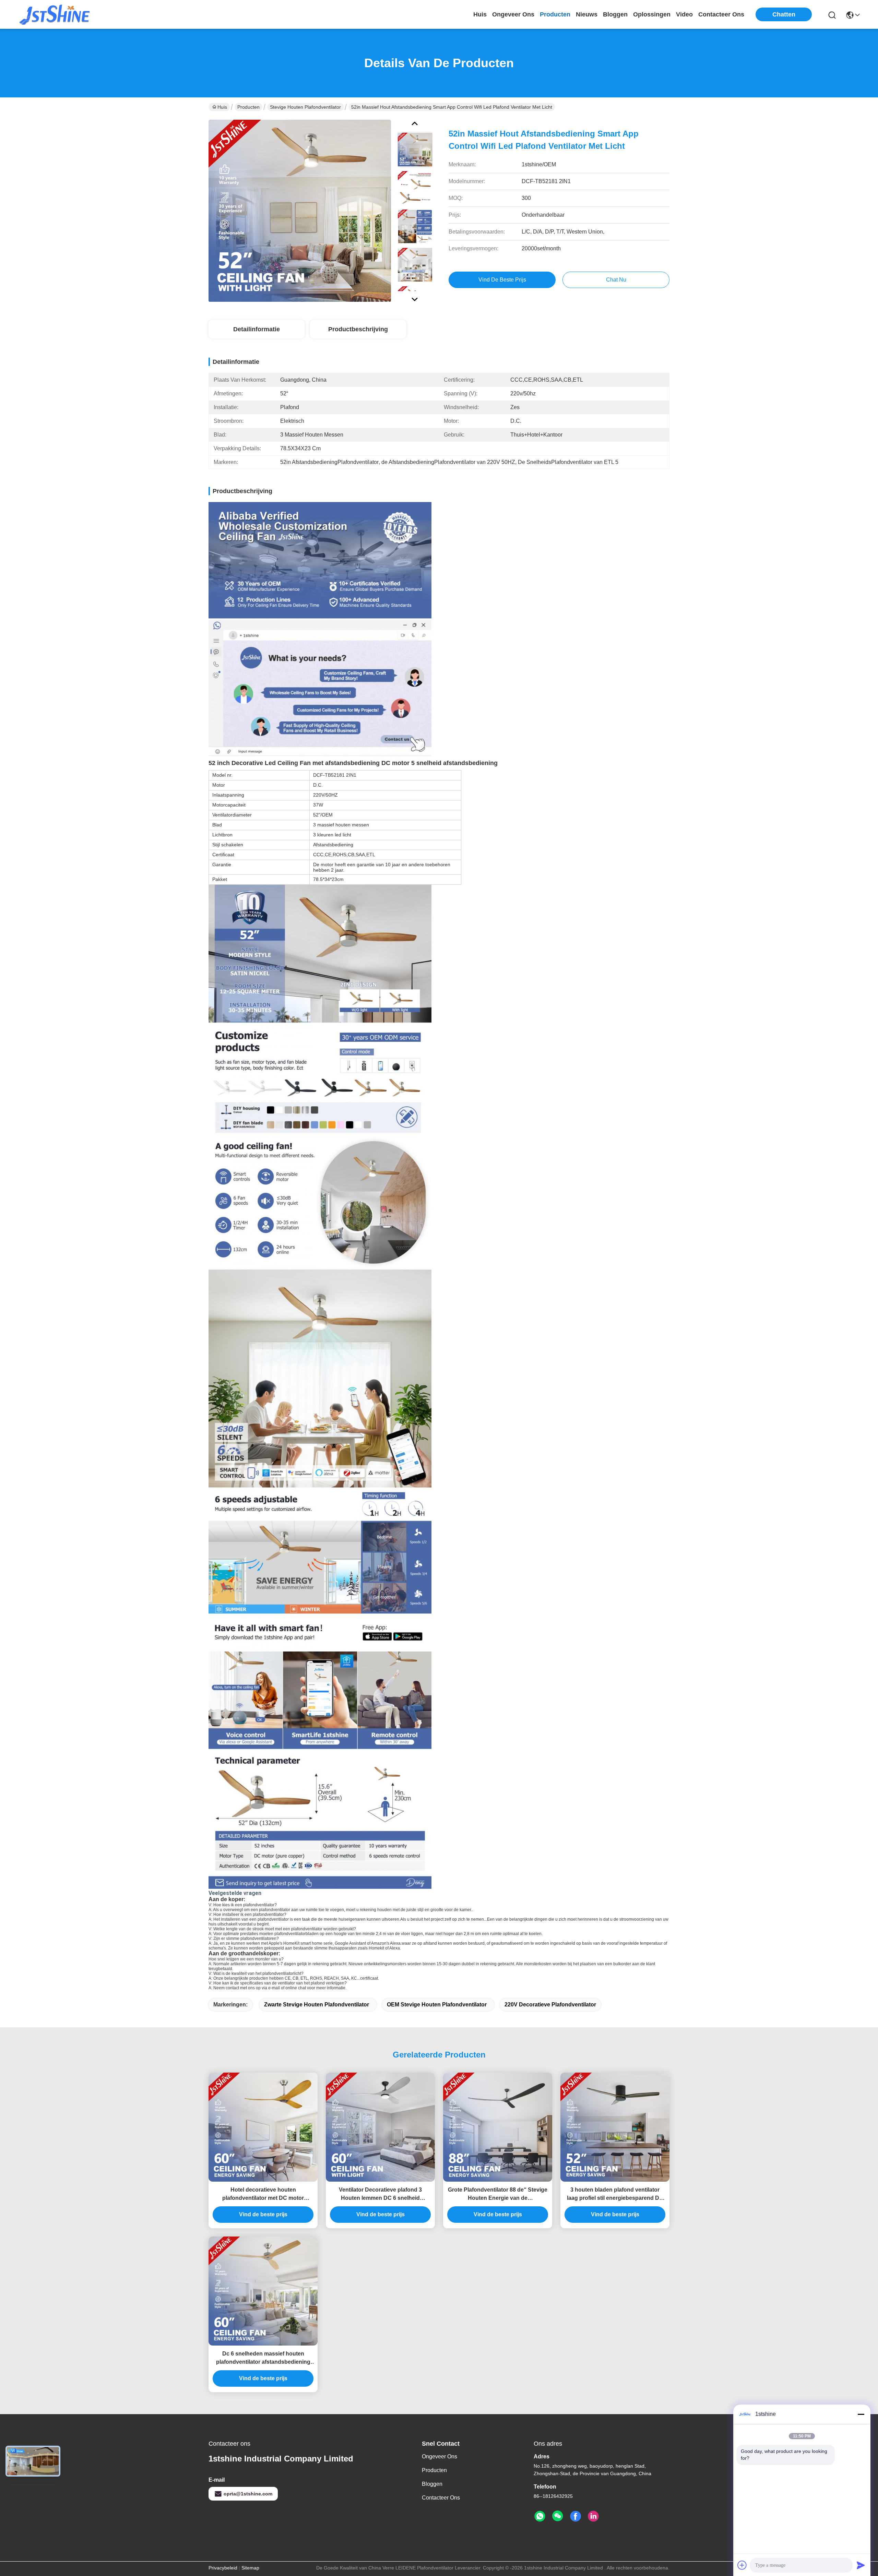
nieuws (587, 14)
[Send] (861, 2565)
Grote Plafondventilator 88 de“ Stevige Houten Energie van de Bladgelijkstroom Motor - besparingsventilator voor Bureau (498, 2195)
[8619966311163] (540, 2516)
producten (555, 14)
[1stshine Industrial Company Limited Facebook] (576, 2516)
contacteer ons (721, 14)
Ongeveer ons (440, 2456)
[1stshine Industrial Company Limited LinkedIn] (593, 2516)
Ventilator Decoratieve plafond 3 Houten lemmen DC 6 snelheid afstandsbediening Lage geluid (380, 2195)
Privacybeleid (223, 2568)
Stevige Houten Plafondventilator (305, 107)
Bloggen (432, 2484)
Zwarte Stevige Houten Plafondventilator (317, 2005)
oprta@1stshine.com (248, 2494)
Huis (480, 14)
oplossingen (652, 14)
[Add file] (742, 2565)
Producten (248, 107)
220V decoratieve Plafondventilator (550, 2005)
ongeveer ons (513, 14)
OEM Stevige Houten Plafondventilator (437, 2005)
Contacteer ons (441, 2498)
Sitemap (250, 2568)
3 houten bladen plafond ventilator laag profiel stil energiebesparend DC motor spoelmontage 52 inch (615, 2195)
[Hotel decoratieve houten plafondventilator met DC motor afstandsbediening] (263, 2127)
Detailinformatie (257, 329)
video (684, 14)
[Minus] (861, 2414)
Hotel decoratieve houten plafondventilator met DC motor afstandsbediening (263, 2195)
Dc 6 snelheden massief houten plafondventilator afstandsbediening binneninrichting (263, 2358)
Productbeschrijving (358, 329)
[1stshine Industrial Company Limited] (55, 14)
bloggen (615, 14)
